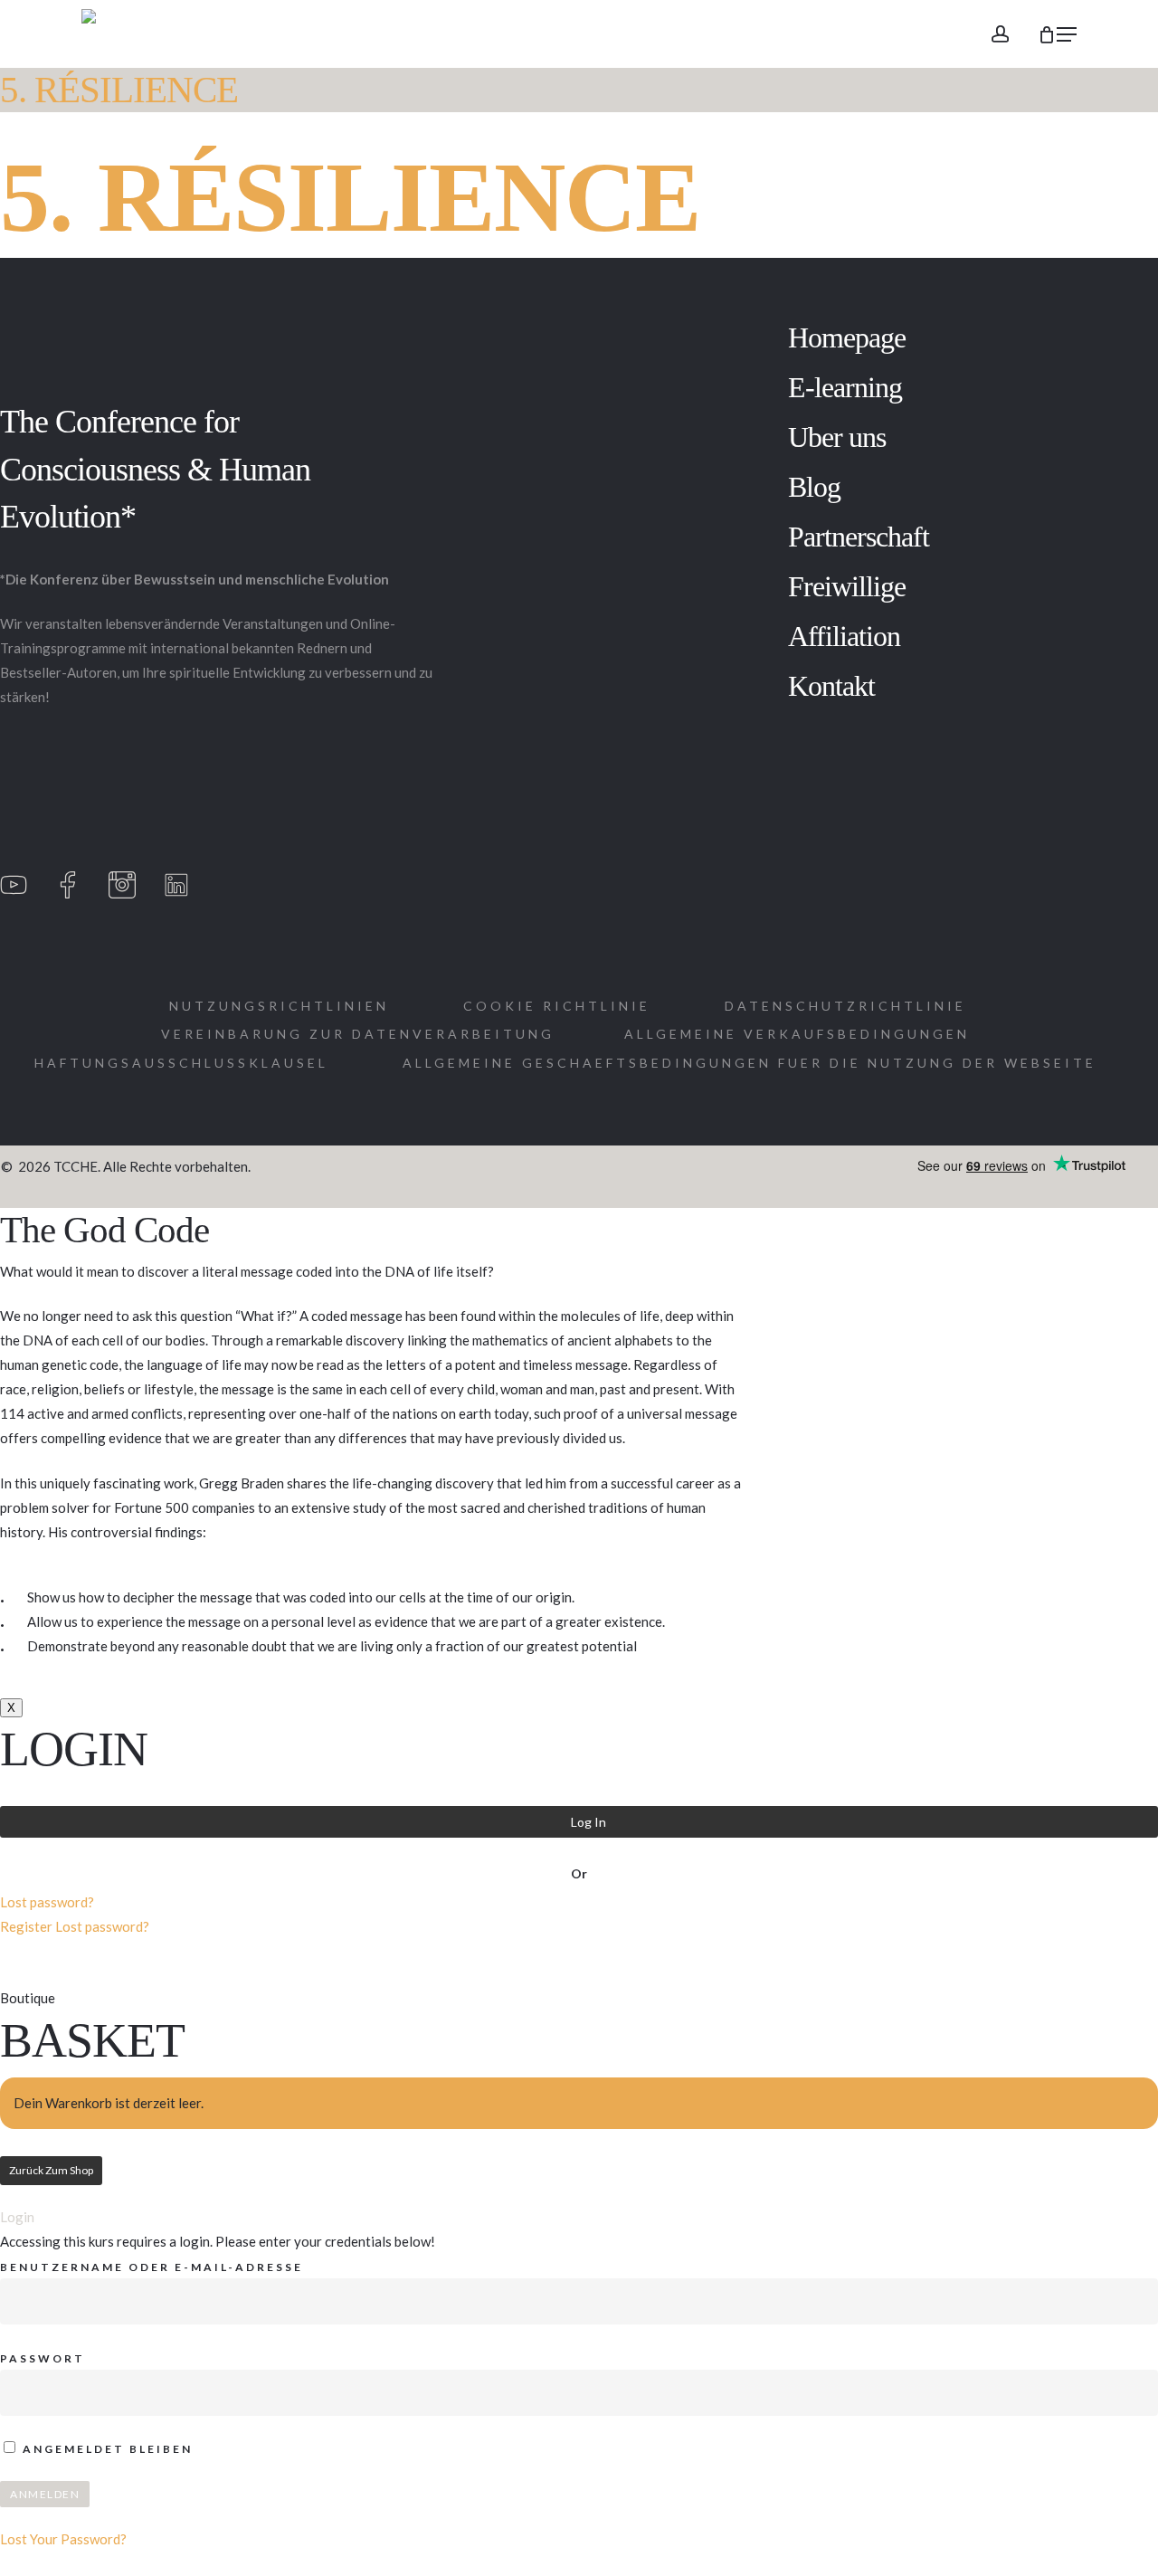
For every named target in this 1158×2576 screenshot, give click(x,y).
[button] (1067, 34)
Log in (588, 1822)
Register (26, 1926)
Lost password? (47, 1902)
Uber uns (837, 437)
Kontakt (831, 686)
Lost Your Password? (63, 2539)
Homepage (847, 337)
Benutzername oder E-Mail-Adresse (152, 2267)
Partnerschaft (859, 537)
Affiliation (844, 636)
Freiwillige (847, 586)
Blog (814, 487)
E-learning (845, 387)
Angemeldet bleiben (105, 2449)
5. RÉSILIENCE (119, 90)
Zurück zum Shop (51, 2170)
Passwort (43, 2358)
